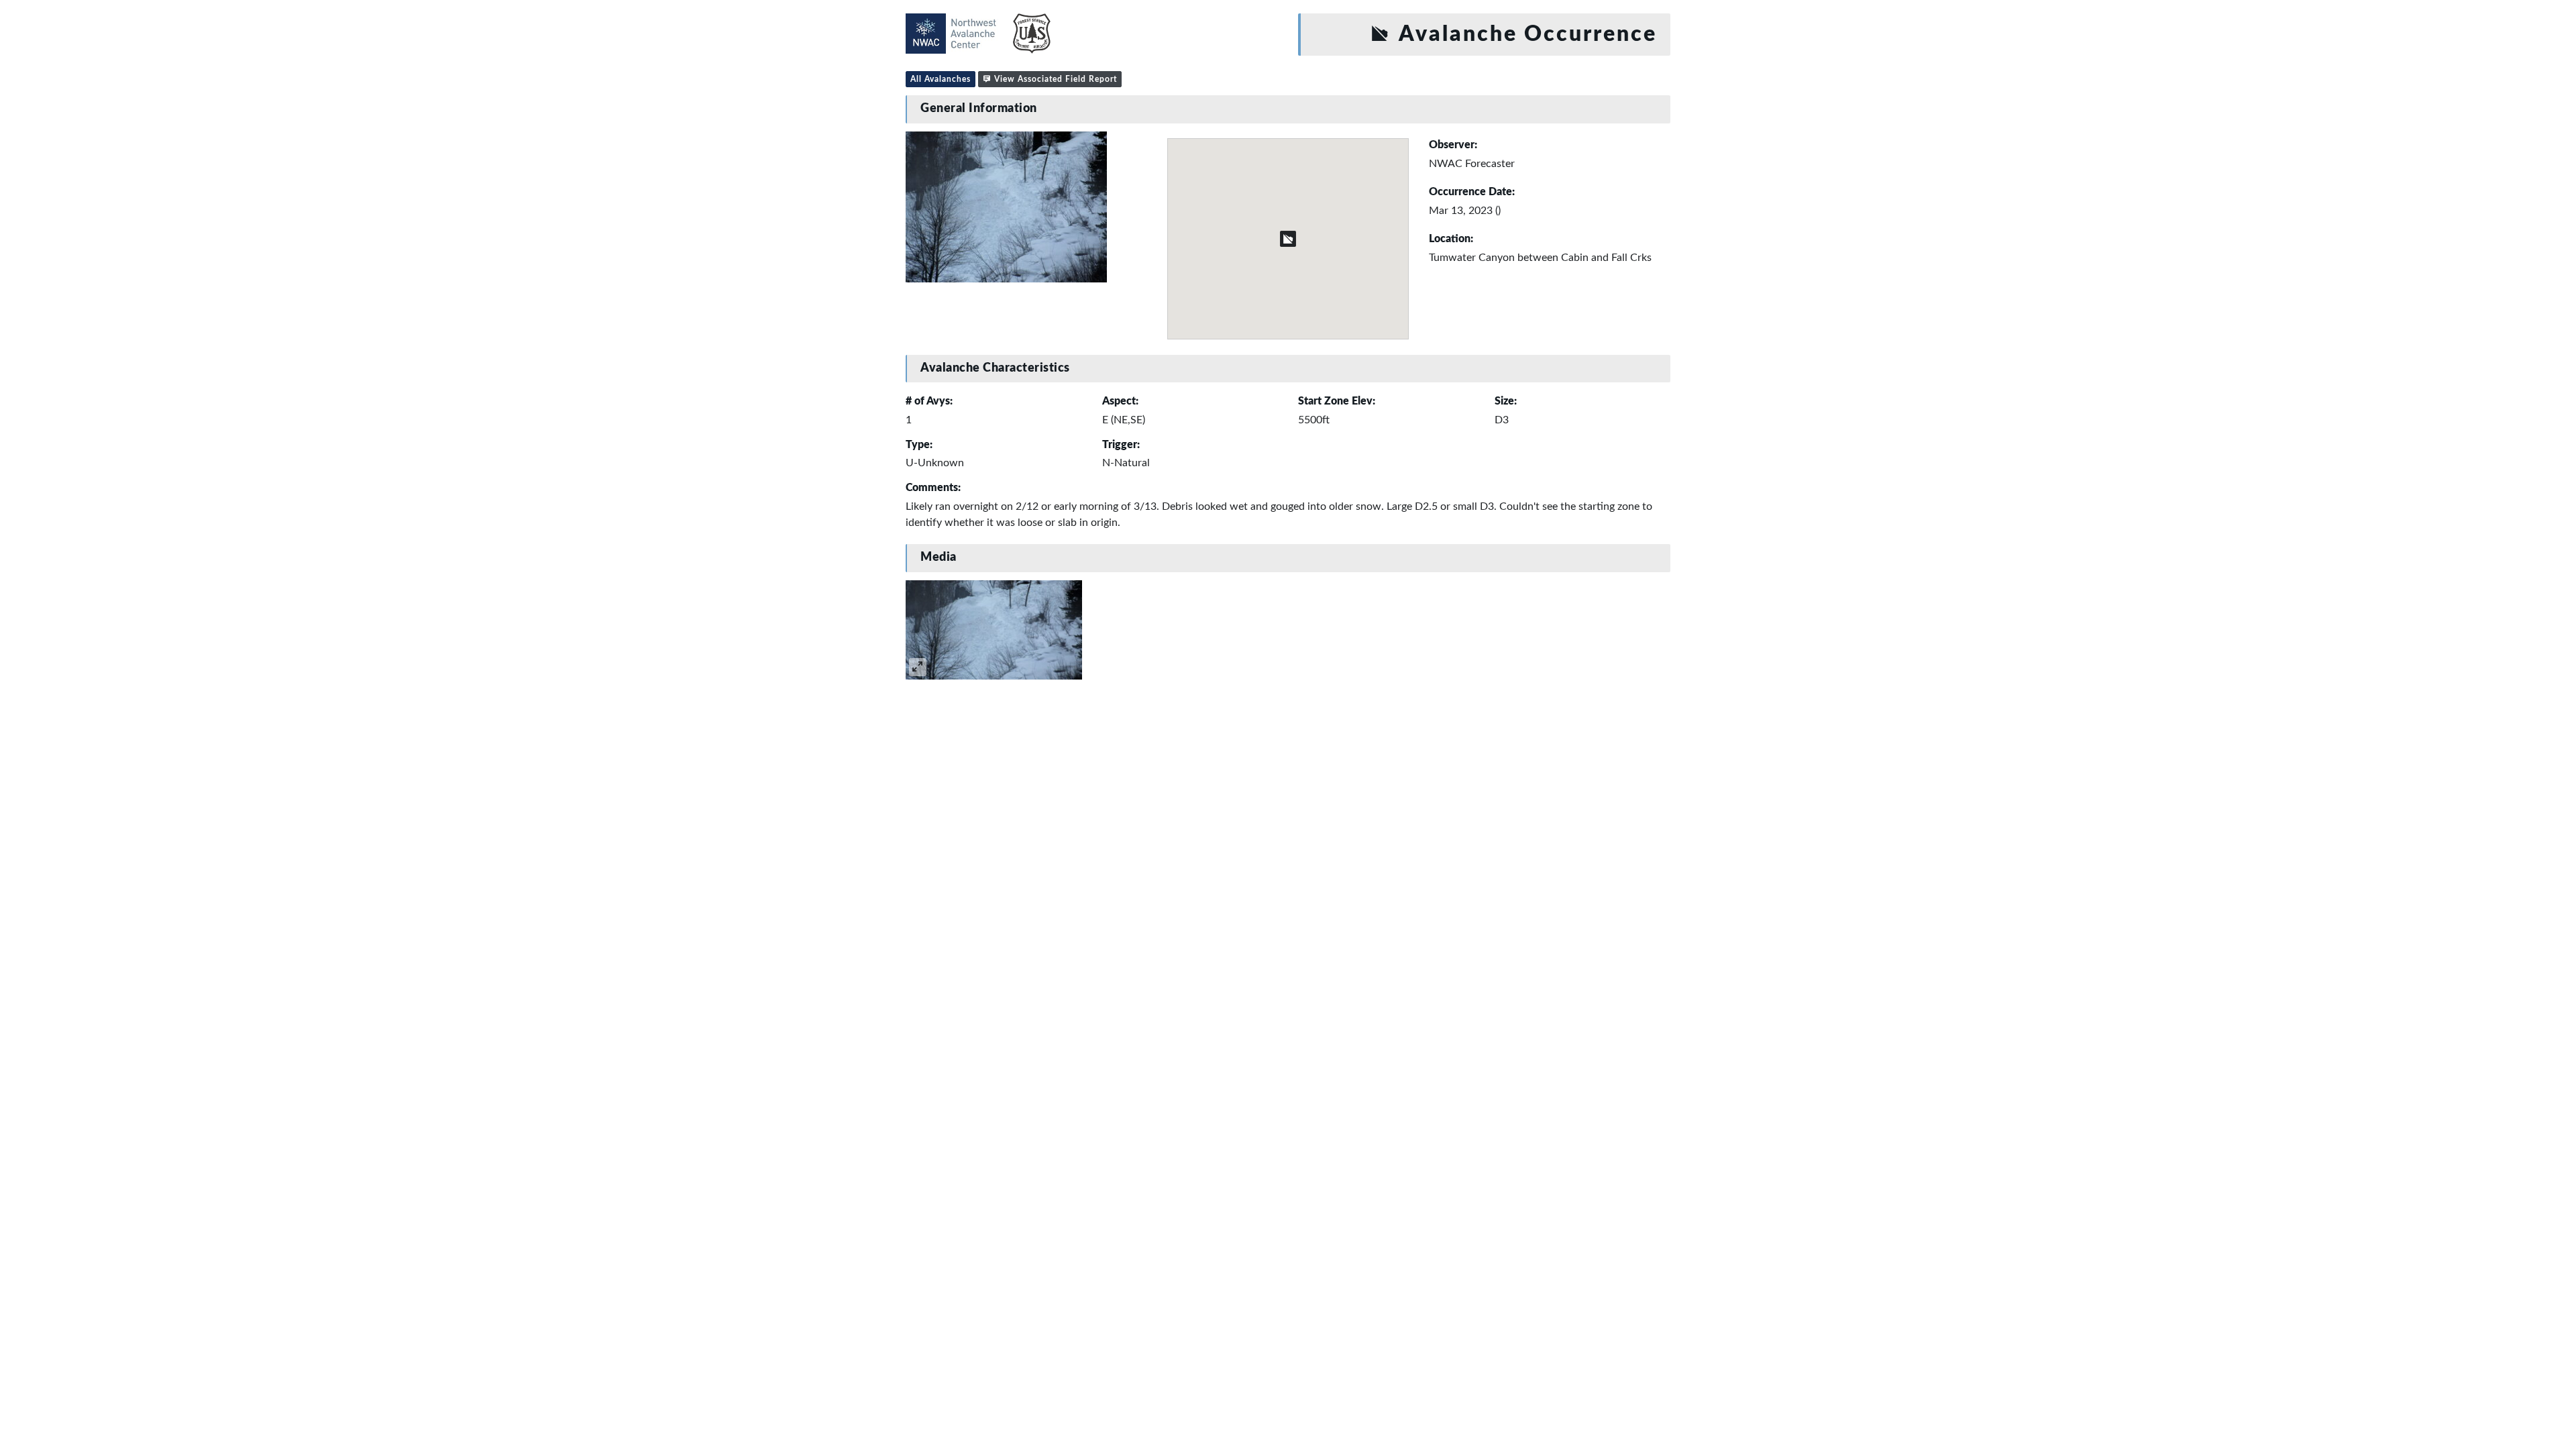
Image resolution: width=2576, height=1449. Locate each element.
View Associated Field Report (1054, 79)
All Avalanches (941, 79)
